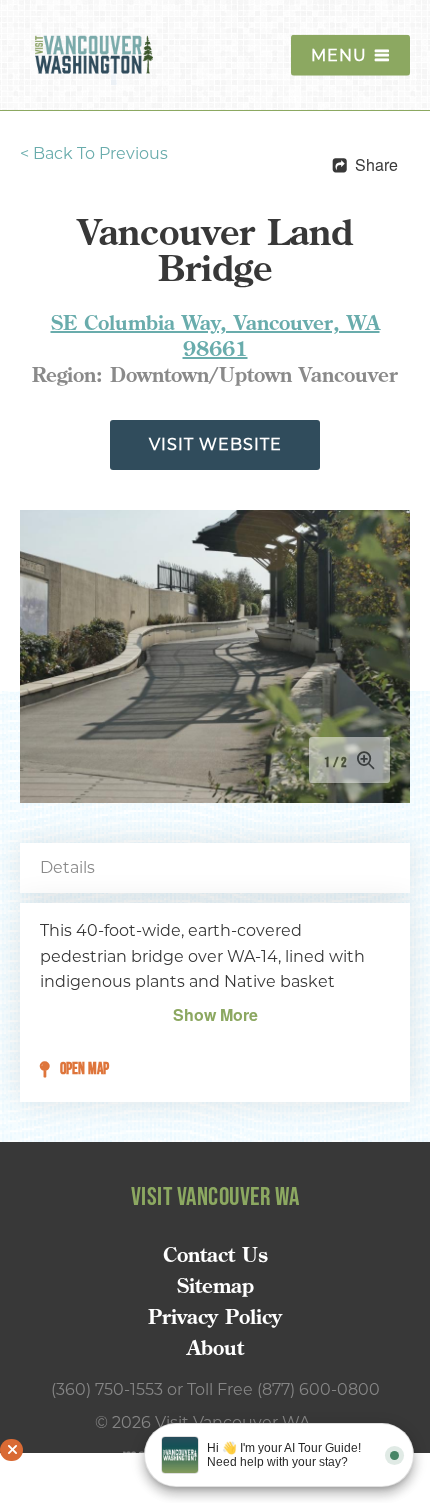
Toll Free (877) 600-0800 (283, 1389)
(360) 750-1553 (107, 1389)
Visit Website (215, 444)
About (215, 1348)
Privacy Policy (215, 1317)
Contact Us (215, 1255)
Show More (215, 1014)
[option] (215, 656)
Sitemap (215, 1286)
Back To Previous (94, 153)
